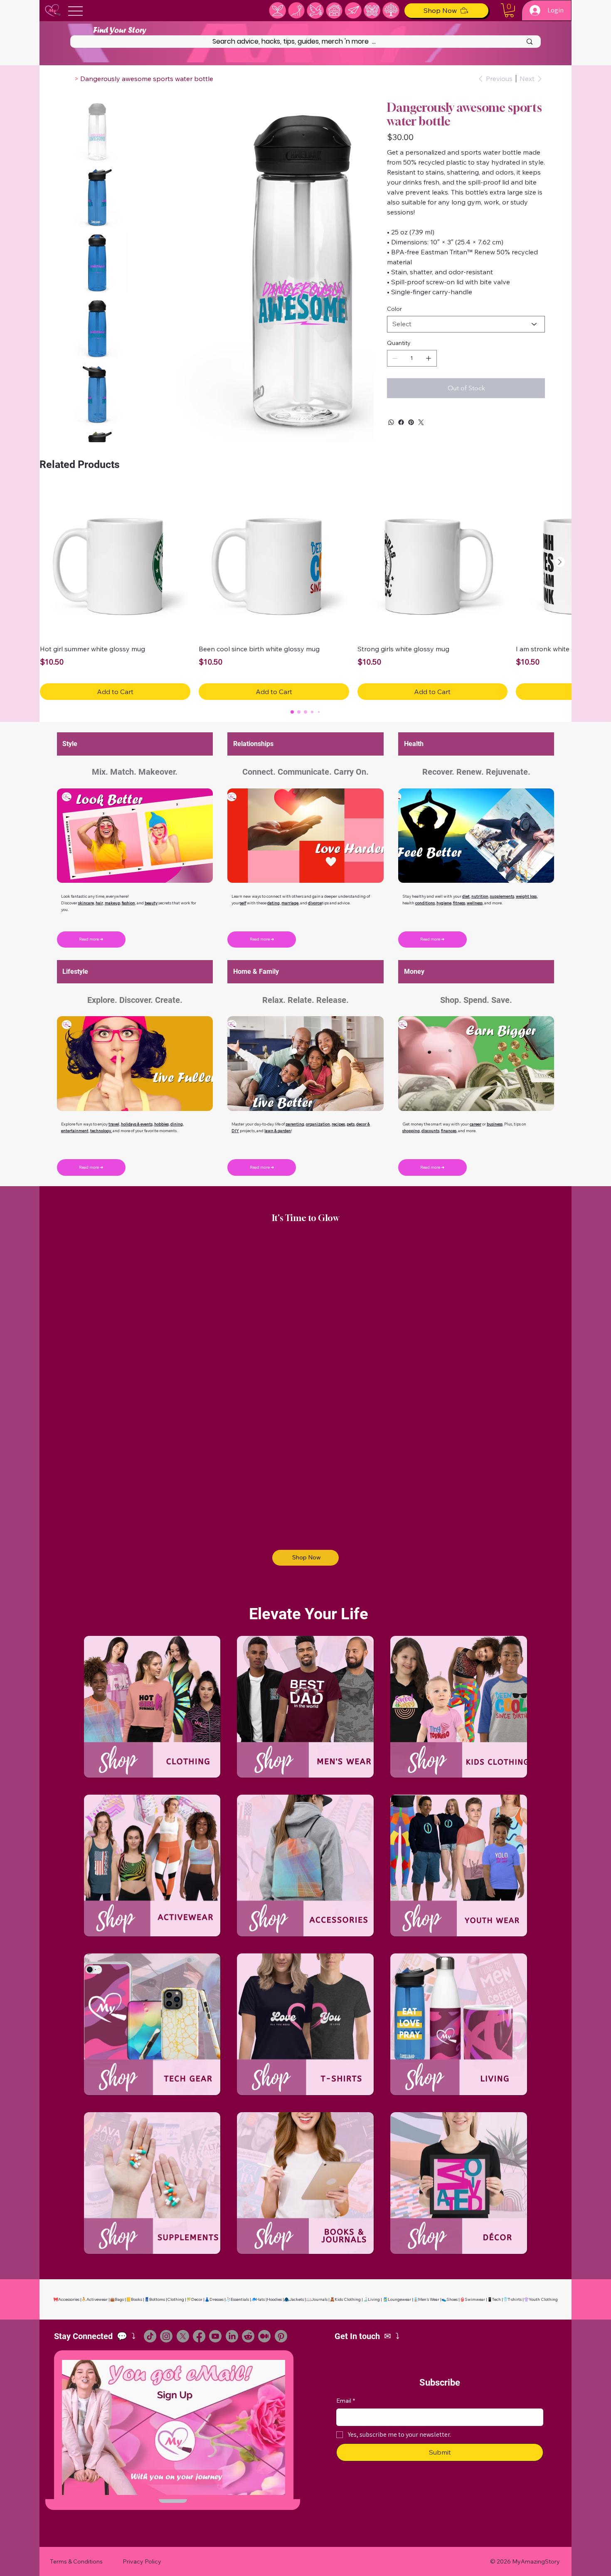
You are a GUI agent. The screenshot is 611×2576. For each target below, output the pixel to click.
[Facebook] (401, 422)
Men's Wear (429, 2289)
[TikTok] (150, 2325)
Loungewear (399, 2289)
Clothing (176, 2289)
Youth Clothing (543, 2289)
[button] (509, 10)
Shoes (452, 2289)
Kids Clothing (348, 2289)
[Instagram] (166, 2325)
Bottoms (157, 2289)
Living (374, 2289)
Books (137, 2289)
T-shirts (515, 2289)
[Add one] (429, 358)
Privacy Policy (142, 2551)
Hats (260, 2289)
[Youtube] (215, 2325)
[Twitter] (421, 422)
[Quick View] (115, 552)
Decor (197, 2289)
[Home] (69, 79)
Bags (119, 2289)
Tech (496, 2289)
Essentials (240, 2289)
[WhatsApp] (391, 422)
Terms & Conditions (76, 2551)
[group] (305, 583)
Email (346, 2390)
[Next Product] (560, 551)
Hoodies (274, 2289)
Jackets (296, 2289)
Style (70, 733)
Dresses (217, 2289)
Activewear (97, 2289)
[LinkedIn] (232, 2325)
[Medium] (264, 2325)
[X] (183, 2325)
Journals (319, 2289)
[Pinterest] (411, 422)
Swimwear (475, 2289)
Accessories (69, 2289)
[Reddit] (248, 2325)
